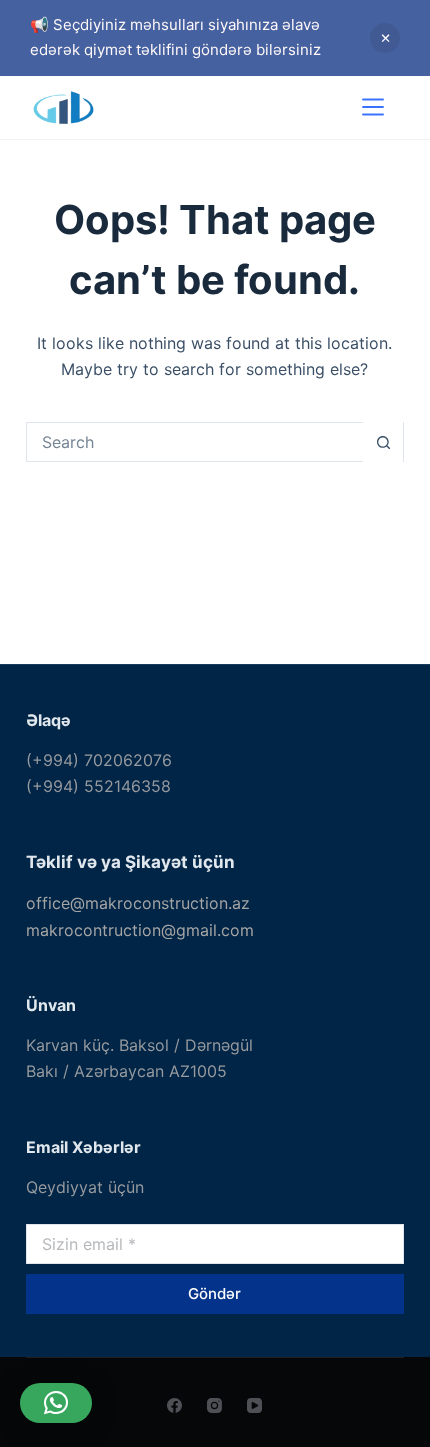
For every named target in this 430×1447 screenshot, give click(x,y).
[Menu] (373, 107)
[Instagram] (214, 1405)
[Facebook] (174, 1405)
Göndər (214, 1293)
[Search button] (383, 442)
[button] (56, 1403)
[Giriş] (314, 107)
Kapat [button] (385, 38)
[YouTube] (254, 1405)
